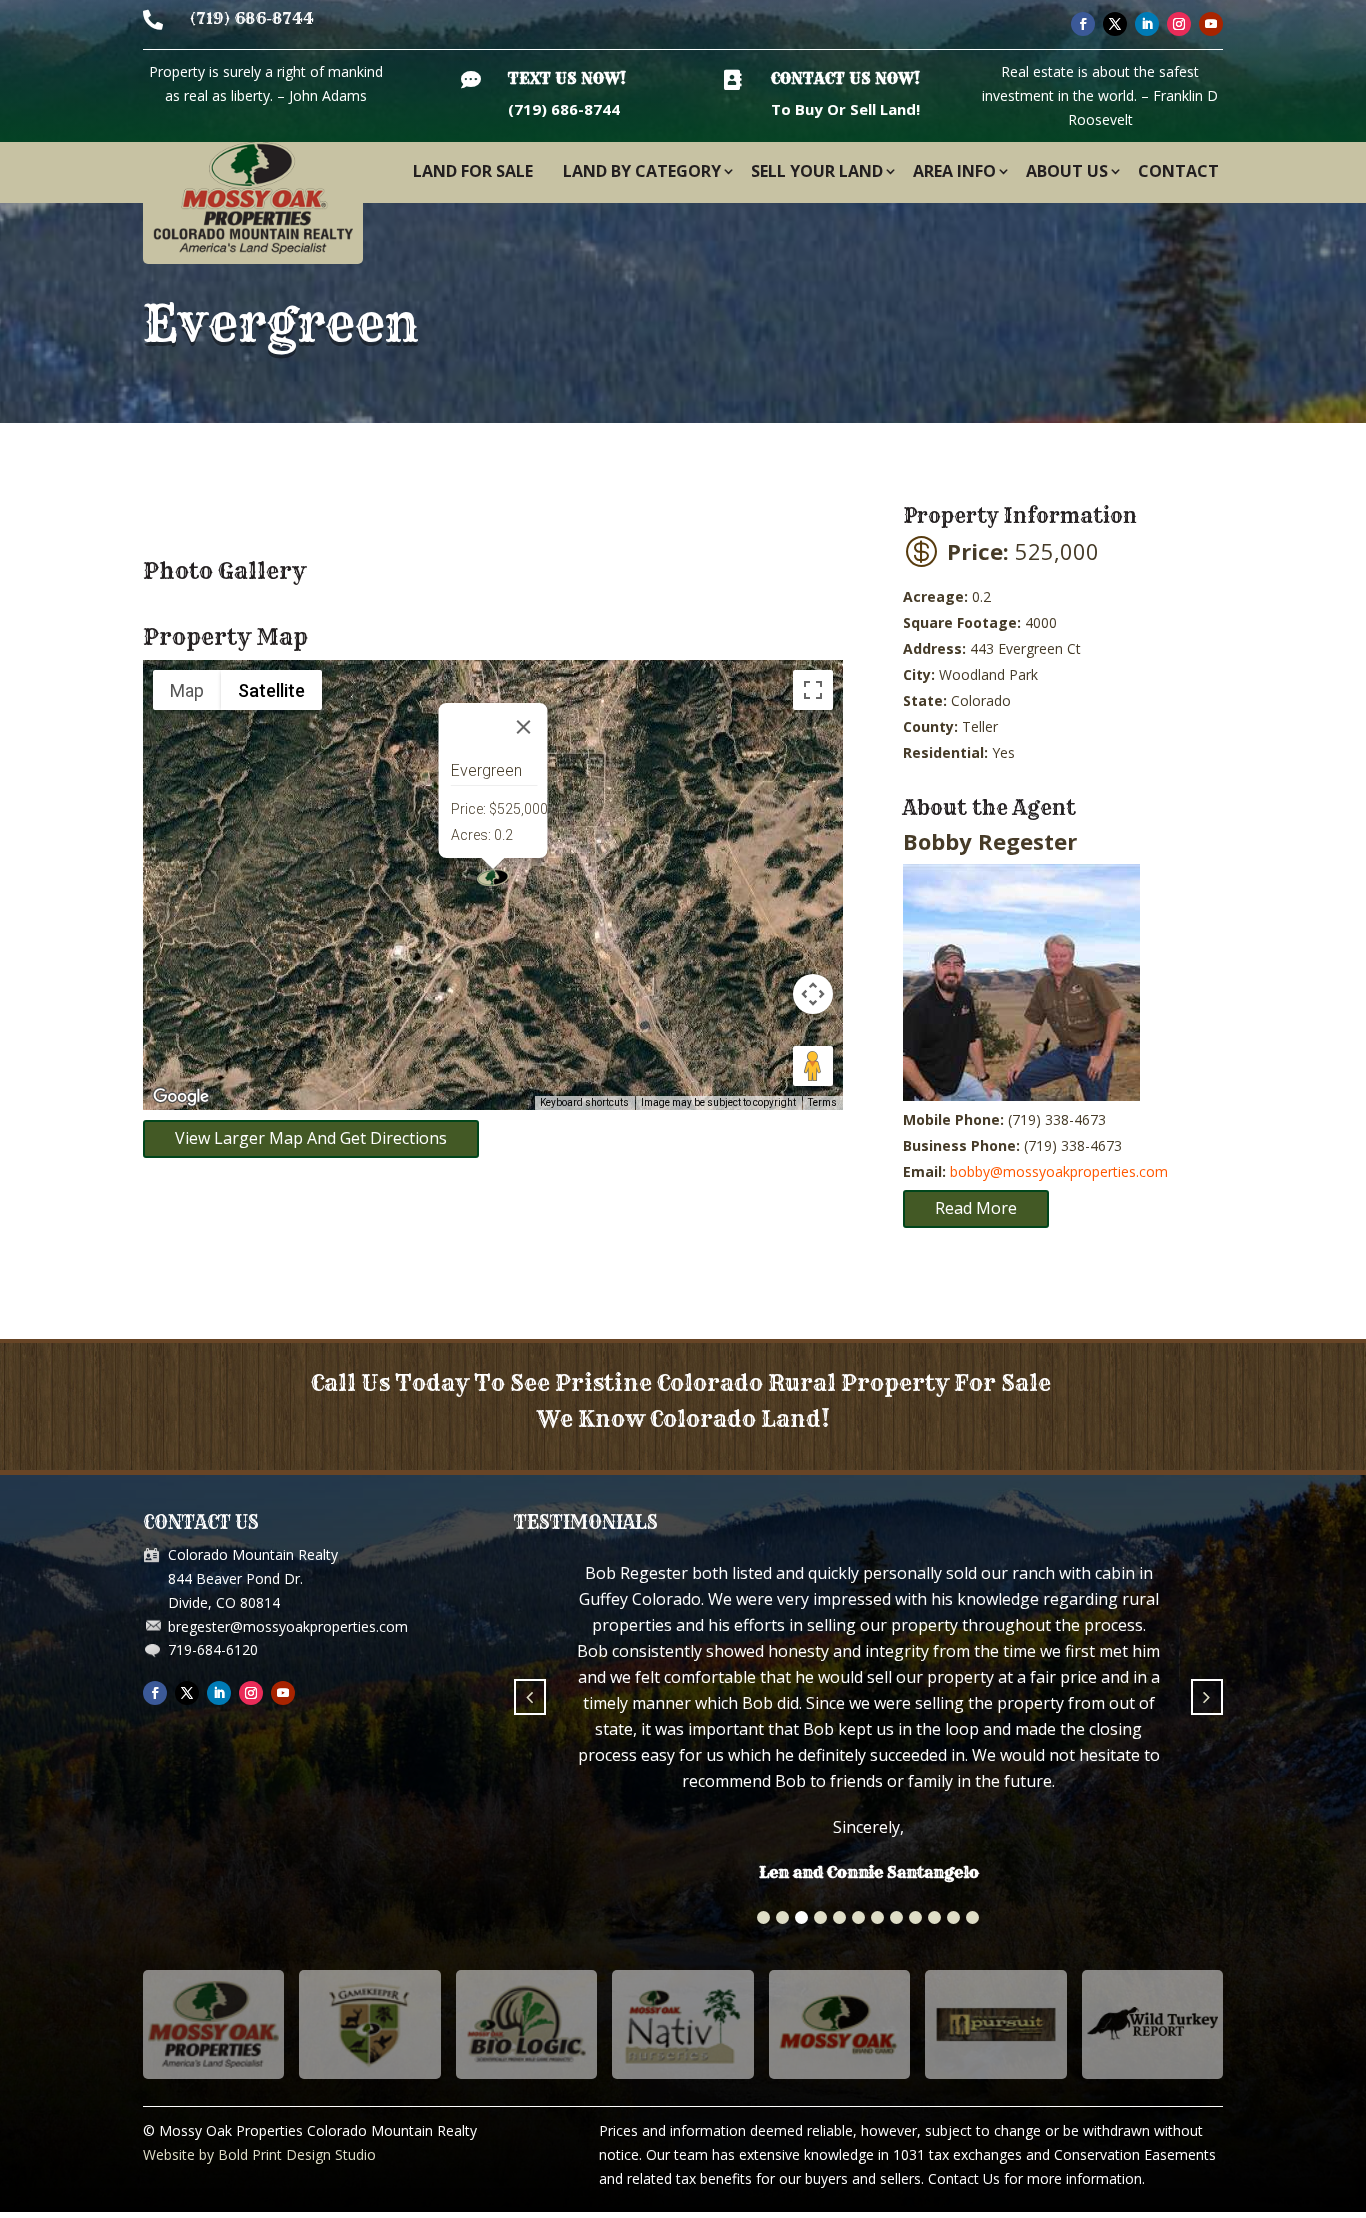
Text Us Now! (567, 78)
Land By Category (642, 171)
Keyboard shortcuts (584, 1102)
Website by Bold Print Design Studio (259, 2004)
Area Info (954, 171)
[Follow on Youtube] (1211, 24)
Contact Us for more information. (1036, 2028)
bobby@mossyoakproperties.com (1059, 1171)
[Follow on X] (1115, 24)
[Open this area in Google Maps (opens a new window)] (181, 1097)
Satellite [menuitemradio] (271, 690)
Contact (1178, 171)
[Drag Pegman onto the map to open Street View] (813, 1066)
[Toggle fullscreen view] (813, 690)
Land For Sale (473, 171)
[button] (763, 1767)
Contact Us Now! (845, 78)
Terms (822, 1102)
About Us (1067, 171)
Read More (976, 1208)
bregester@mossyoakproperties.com (288, 1626)
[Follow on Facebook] (1083, 24)
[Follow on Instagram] (1179, 24)
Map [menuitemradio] (187, 690)
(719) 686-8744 (252, 18)
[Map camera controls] (813, 994)
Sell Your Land (817, 171)
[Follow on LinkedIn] (1147, 24)
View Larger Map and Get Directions (311, 1138)
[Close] (524, 727)
